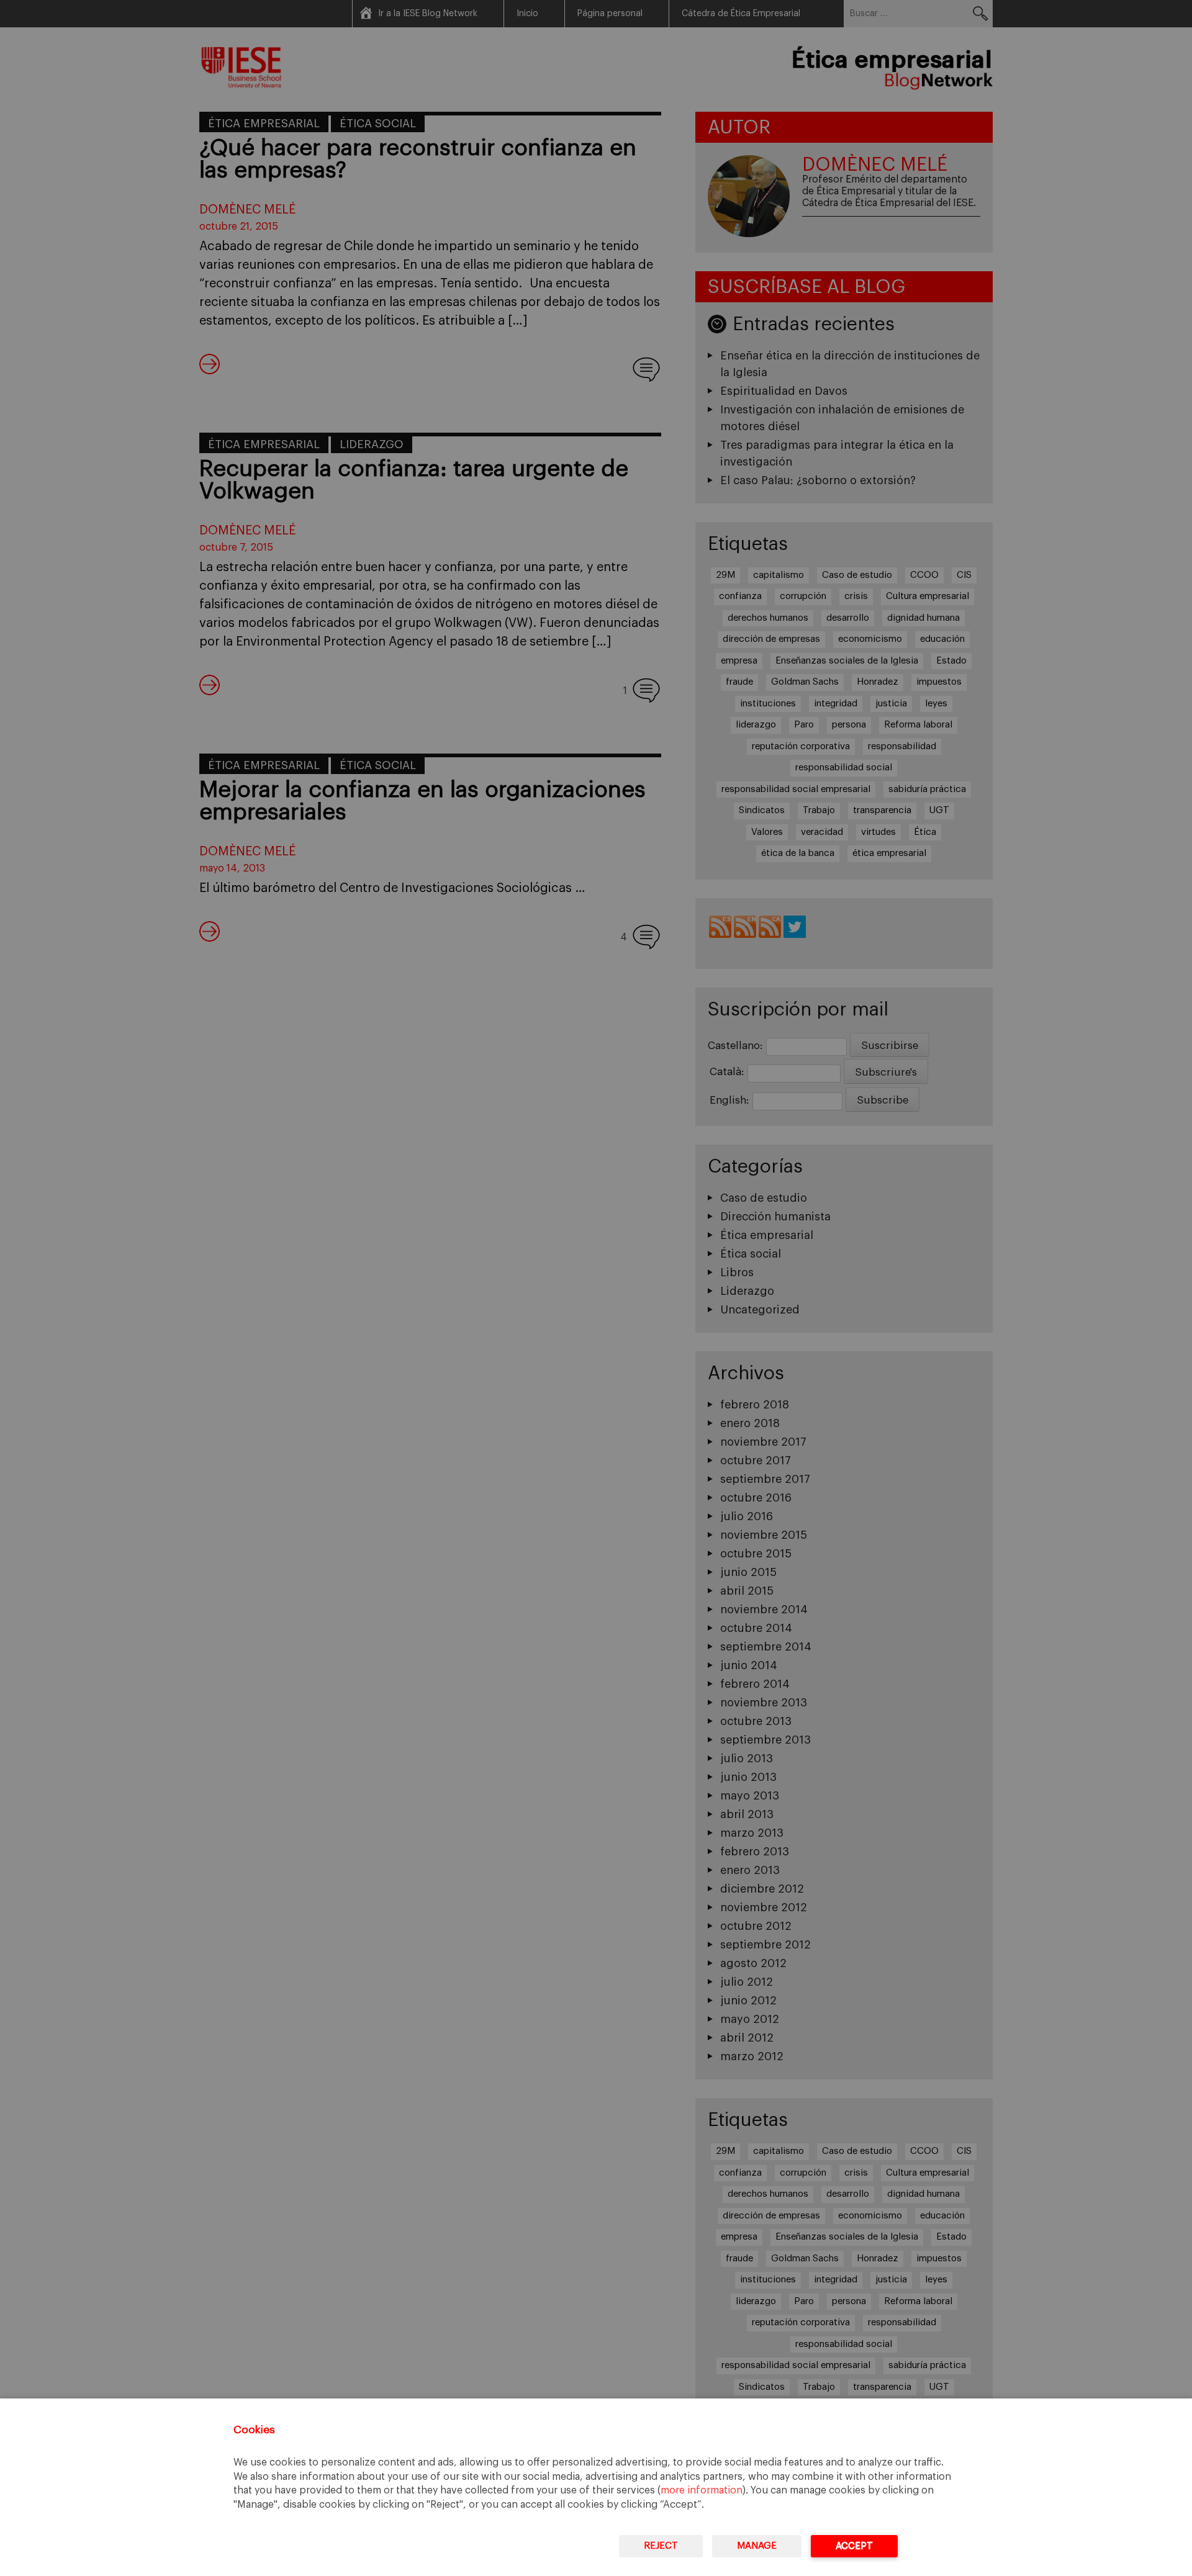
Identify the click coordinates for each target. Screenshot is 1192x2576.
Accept (854, 2546)
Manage (757, 2546)
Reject (661, 2546)
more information (702, 2490)
